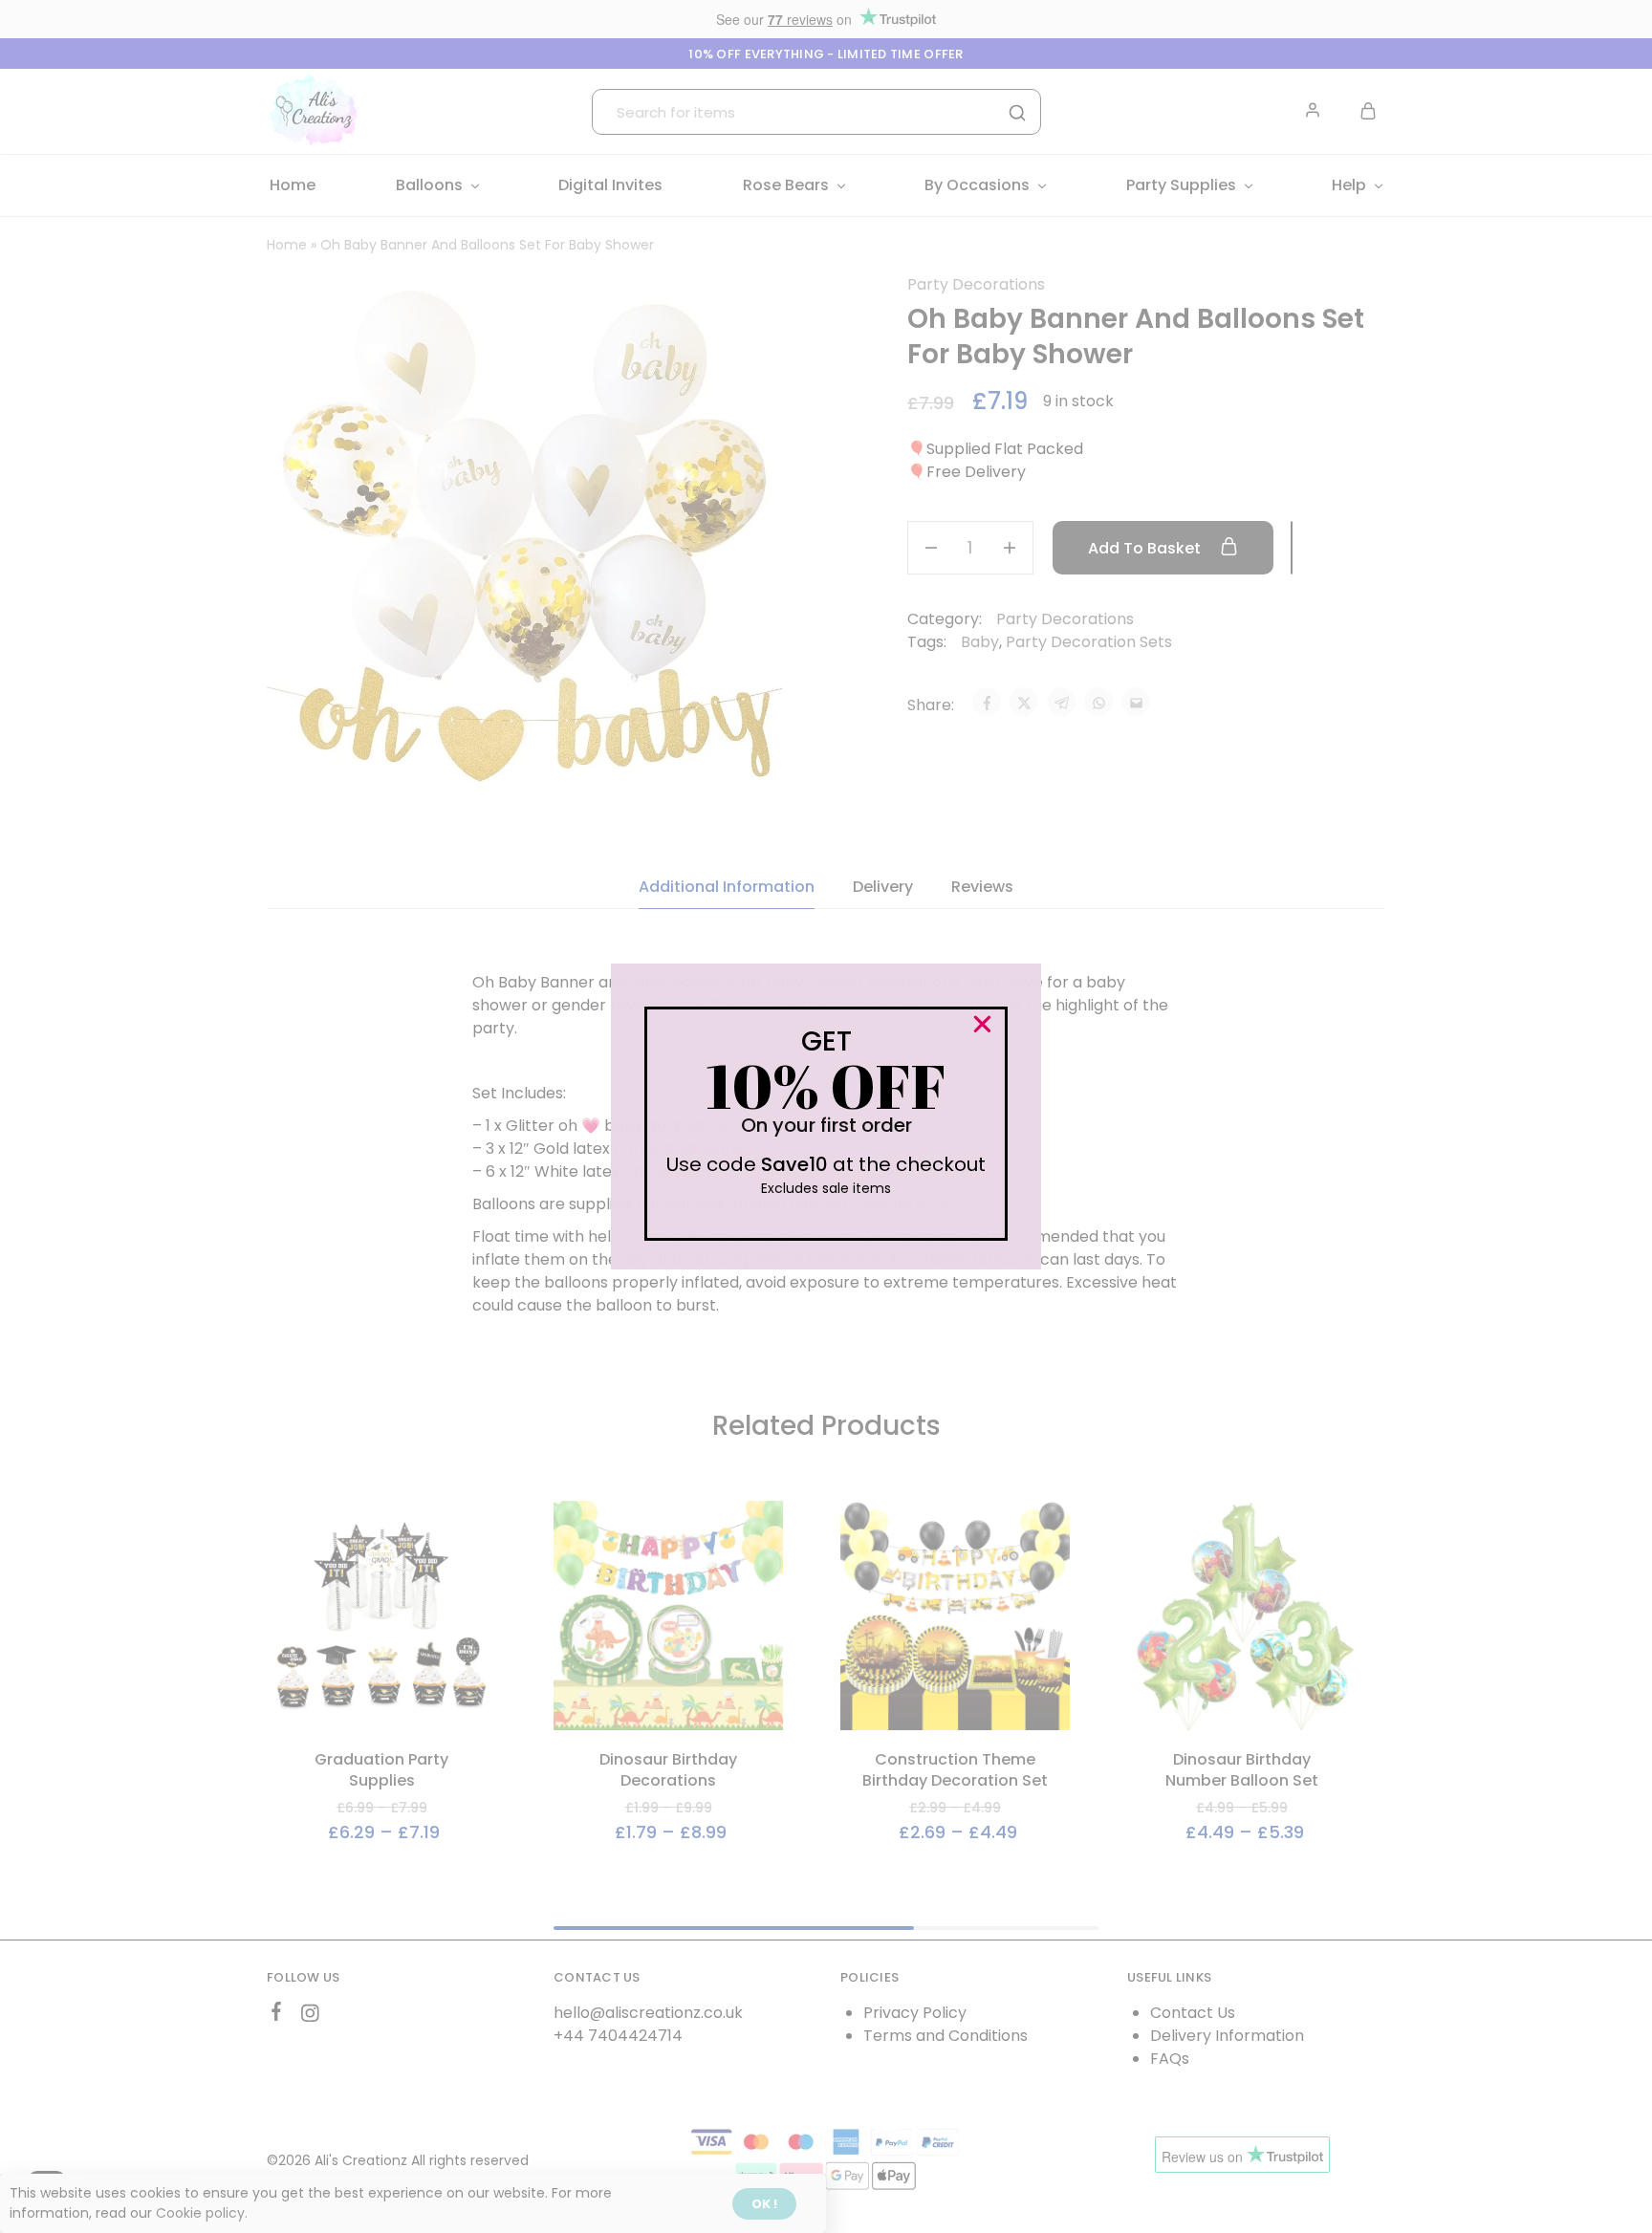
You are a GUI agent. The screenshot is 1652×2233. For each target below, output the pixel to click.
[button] (982, 1024)
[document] (826, 1116)
